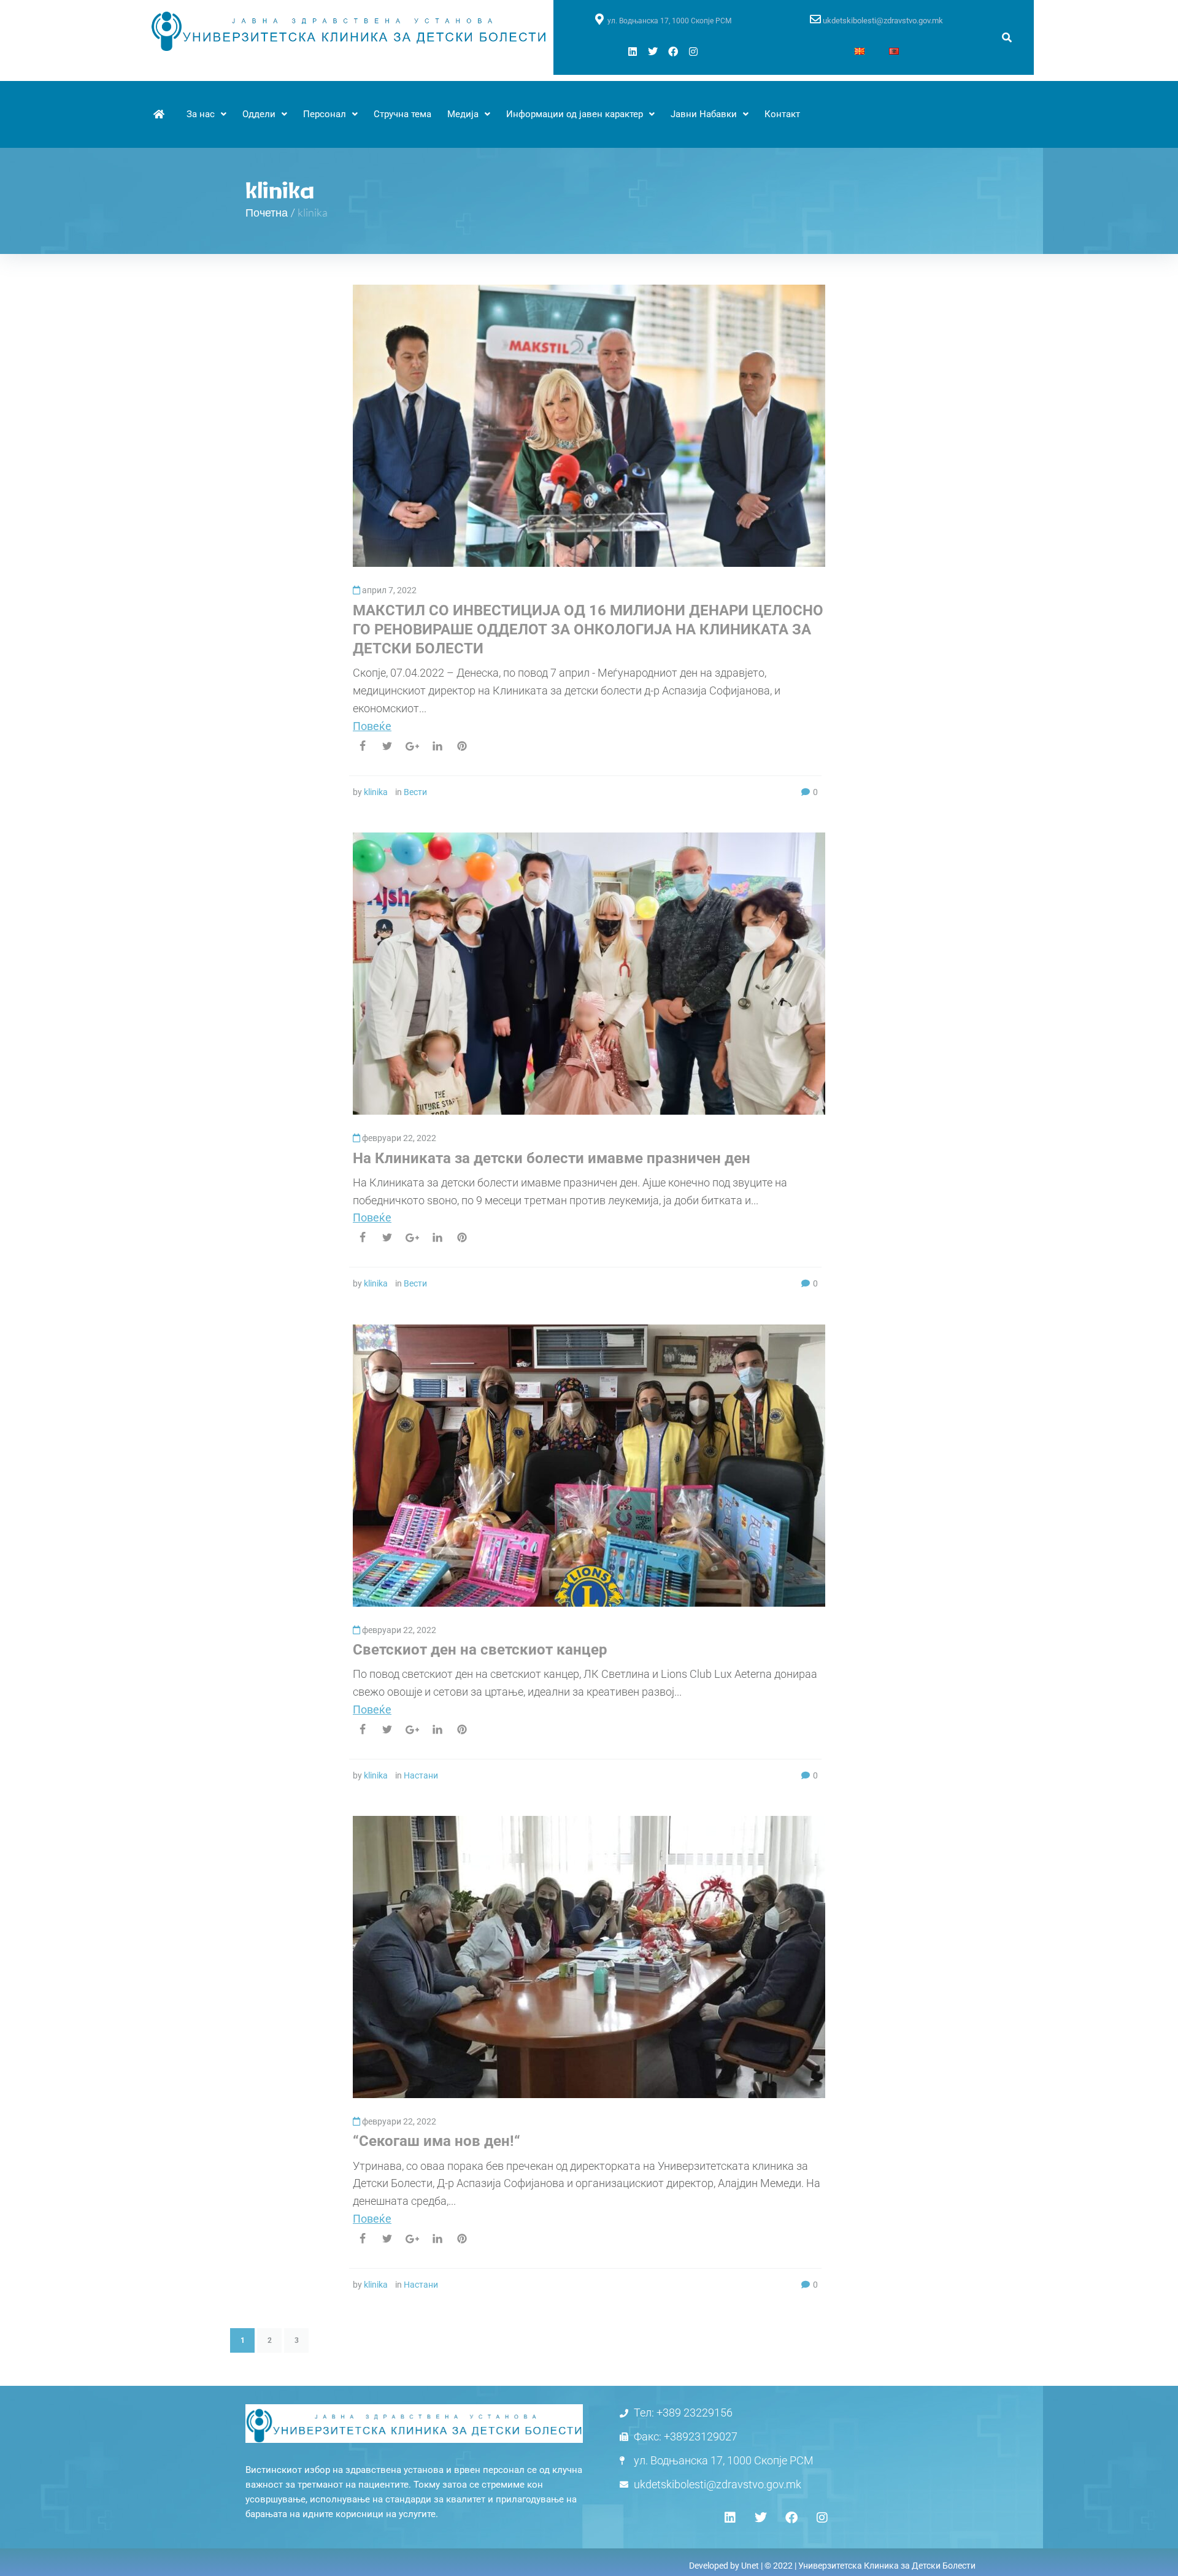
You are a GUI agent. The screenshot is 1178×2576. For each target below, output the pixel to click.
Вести (415, 792)
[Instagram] (693, 52)
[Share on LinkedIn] (437, 746)
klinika (376, 792)
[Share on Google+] (412, 746)
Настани (421, 1775)
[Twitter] (653, 52)
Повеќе (372, 726)
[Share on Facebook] (363, 746)
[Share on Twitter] (387, 746)
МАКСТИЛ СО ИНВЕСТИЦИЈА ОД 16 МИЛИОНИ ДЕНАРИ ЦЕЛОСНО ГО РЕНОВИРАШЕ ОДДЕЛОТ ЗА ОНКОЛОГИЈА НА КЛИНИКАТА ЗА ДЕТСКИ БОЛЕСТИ (588, 629)
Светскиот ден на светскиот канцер (480, 1650)
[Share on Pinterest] (462, 746)
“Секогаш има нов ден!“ (437, 2141)
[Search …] (1007, 38)
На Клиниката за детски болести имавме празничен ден (552, 1158)
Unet (750, 2566)
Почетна (267, 212)
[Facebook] (673, 52)
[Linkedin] (633, 52)
